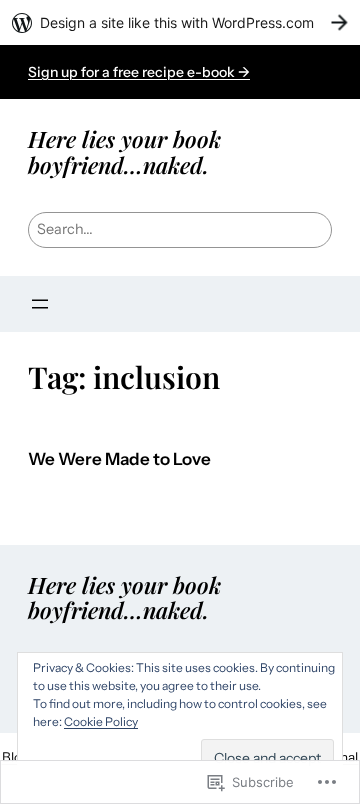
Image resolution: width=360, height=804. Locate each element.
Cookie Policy (101, 721)
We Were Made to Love (119, 459)
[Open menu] (40, 304)
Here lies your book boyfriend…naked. (124, 151)
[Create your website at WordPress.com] (180, 22)
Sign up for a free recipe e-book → (139, 72)
